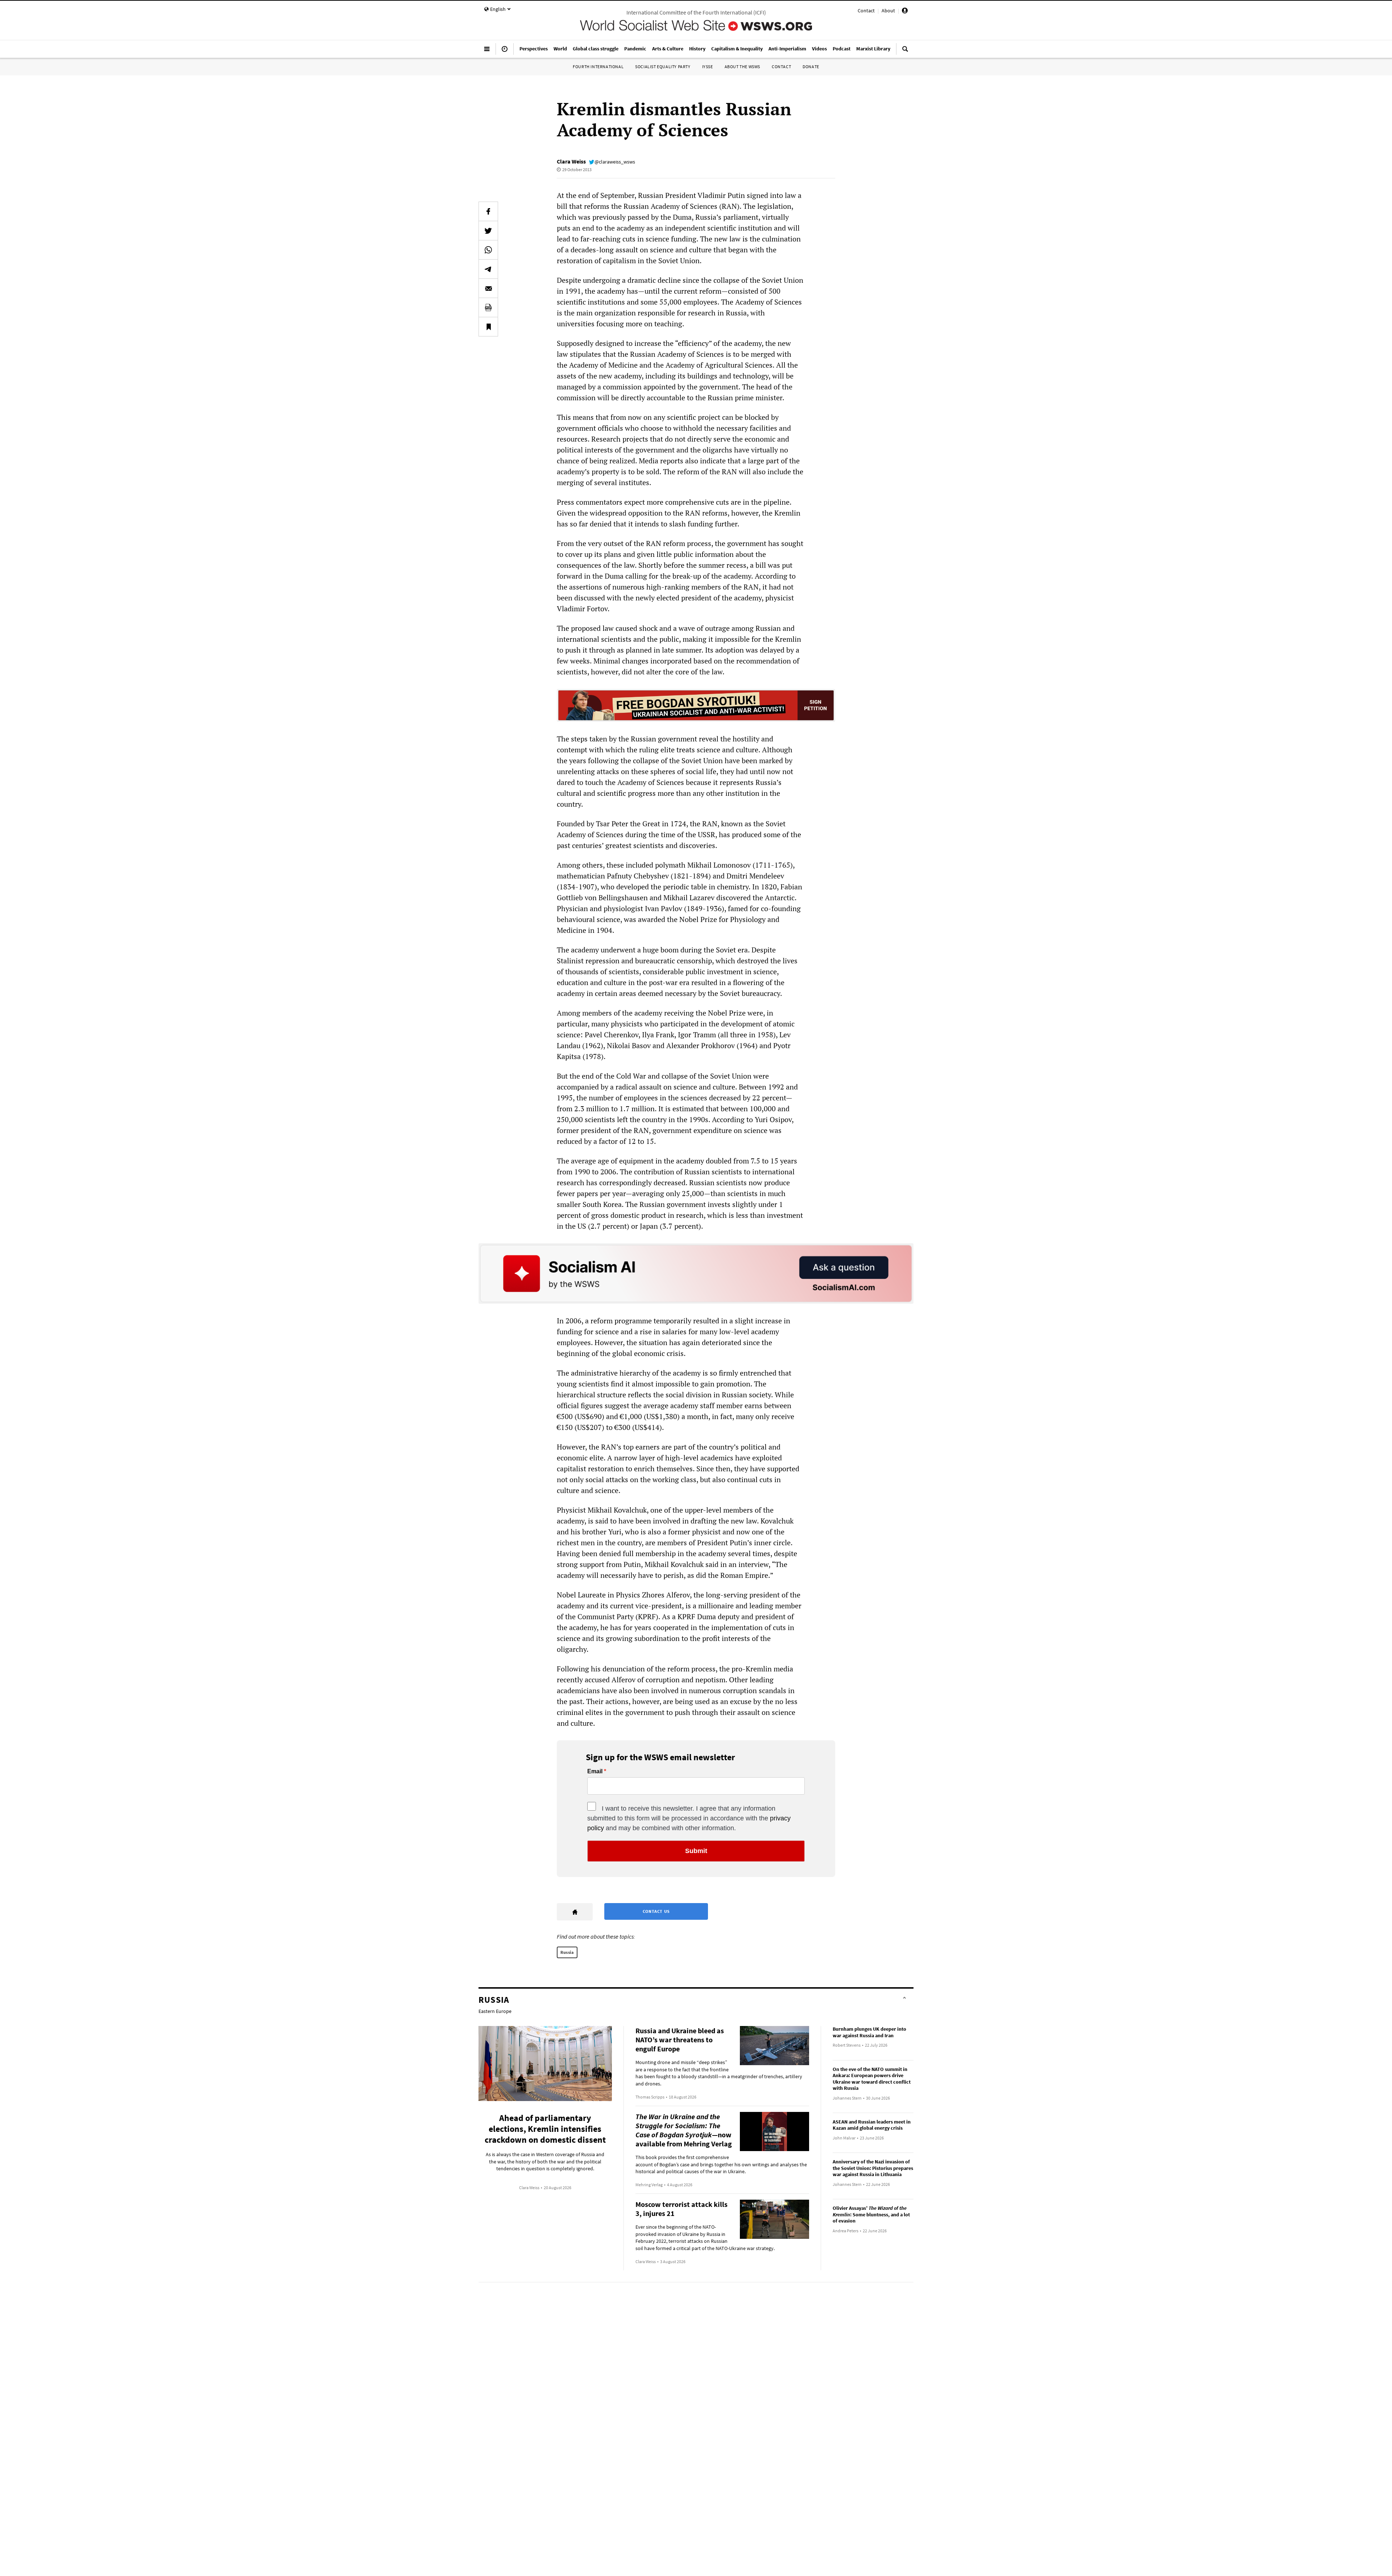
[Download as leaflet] (488, 307)
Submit (696, 1851)
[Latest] (505, 52)
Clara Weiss (571, 161)
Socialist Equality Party (663, 67)
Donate (811, 67)
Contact (866, 11)
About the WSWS (742, 67)
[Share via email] (488, 288)
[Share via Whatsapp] (488, 250)
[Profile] (905, 12)
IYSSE (708, 67)
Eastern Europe (495, 2011)
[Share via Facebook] (488, 211)
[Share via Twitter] (488, 231)
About (888, 11)
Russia (567, 1952)
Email (595, 1771)
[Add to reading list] (488, 327)
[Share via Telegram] (488, 269)
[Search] (905, 52)
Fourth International (598, 67)
